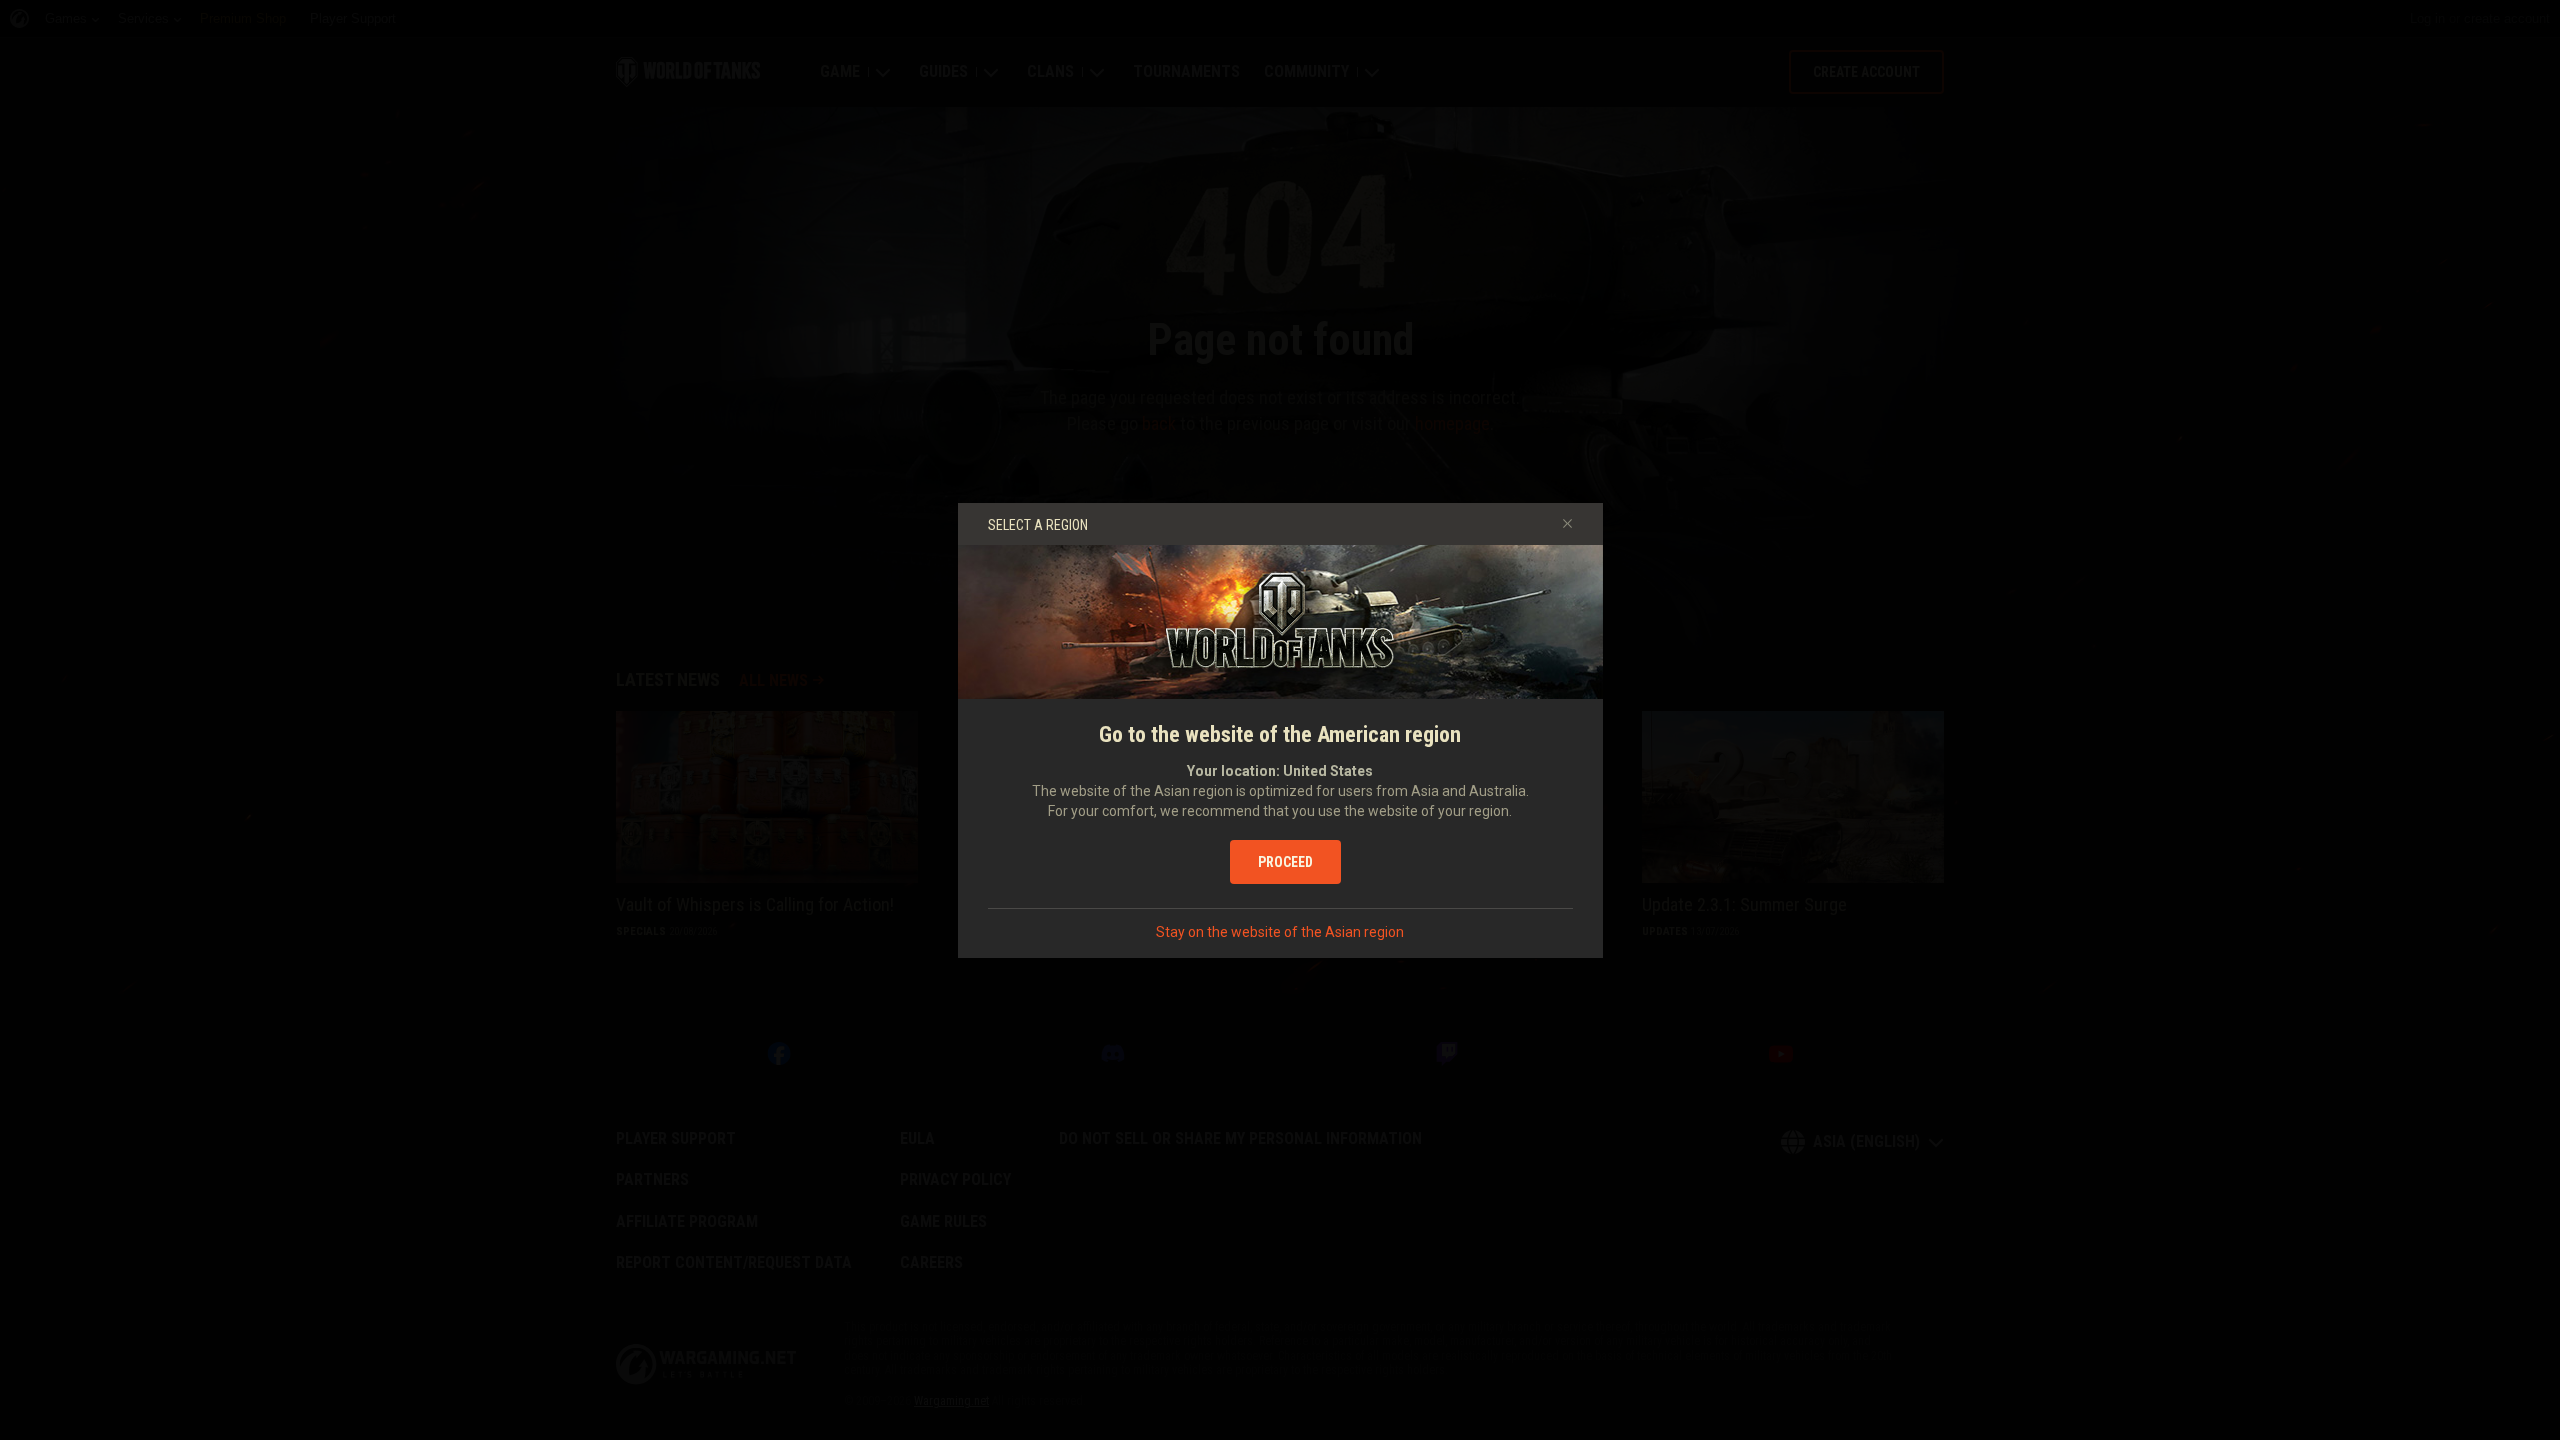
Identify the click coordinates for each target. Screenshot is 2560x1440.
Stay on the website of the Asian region (1280, 932)
